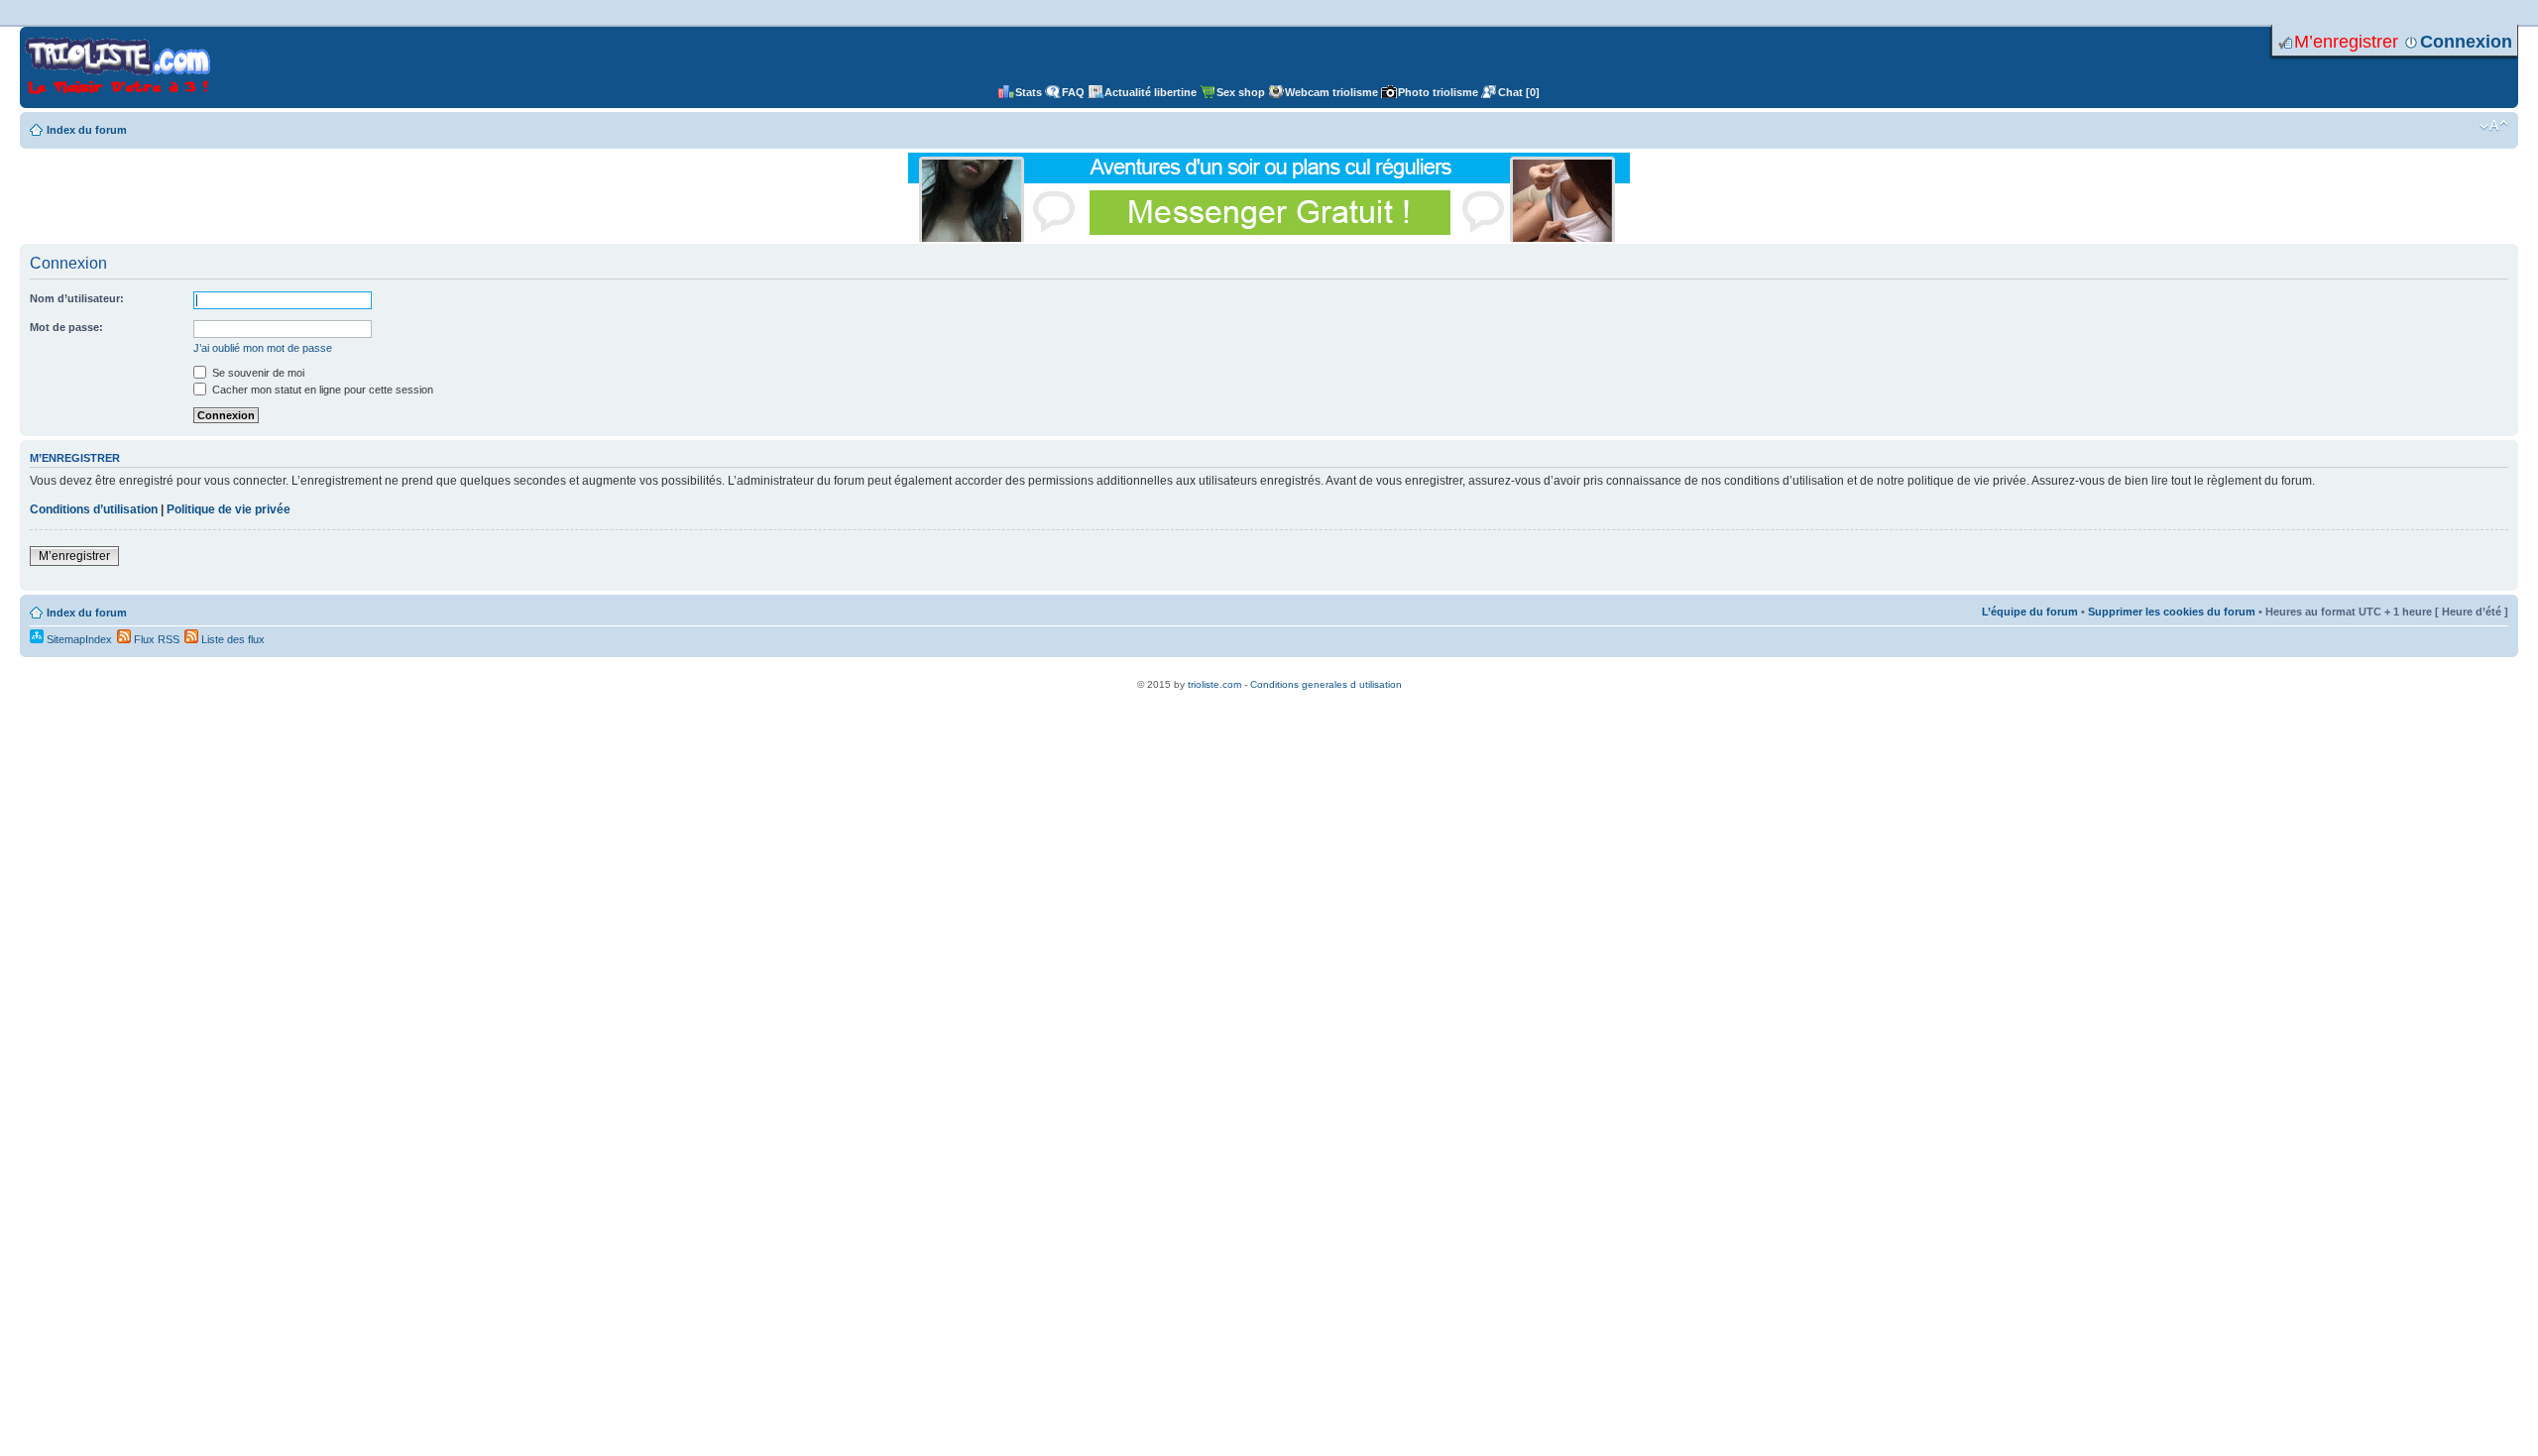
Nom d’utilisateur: (77, 298)
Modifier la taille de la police (2494, 126)
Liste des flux (231, 639)
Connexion (2466, 42)
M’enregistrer (2346, 42)
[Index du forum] (117, 67)
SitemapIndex (78, 639)
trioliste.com (1214, 684)
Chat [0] (1519, 92)
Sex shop (1241, 92)
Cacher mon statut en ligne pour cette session (321, 390)
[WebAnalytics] (1269, 673)
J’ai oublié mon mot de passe (263, 348)
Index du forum (87, 130)
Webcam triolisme (1331, 92)
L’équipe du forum (2030, 612)
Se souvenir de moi (257, 373)
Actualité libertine (1151, 92)
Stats (1029, 92)
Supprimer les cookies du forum (2172, 612)
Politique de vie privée (229, 509)
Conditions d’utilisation (94, 509)
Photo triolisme (1438, 92)
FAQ (1073, 92)
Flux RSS (155, 639)
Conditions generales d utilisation (1326, 684)
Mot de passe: (66, 327)
